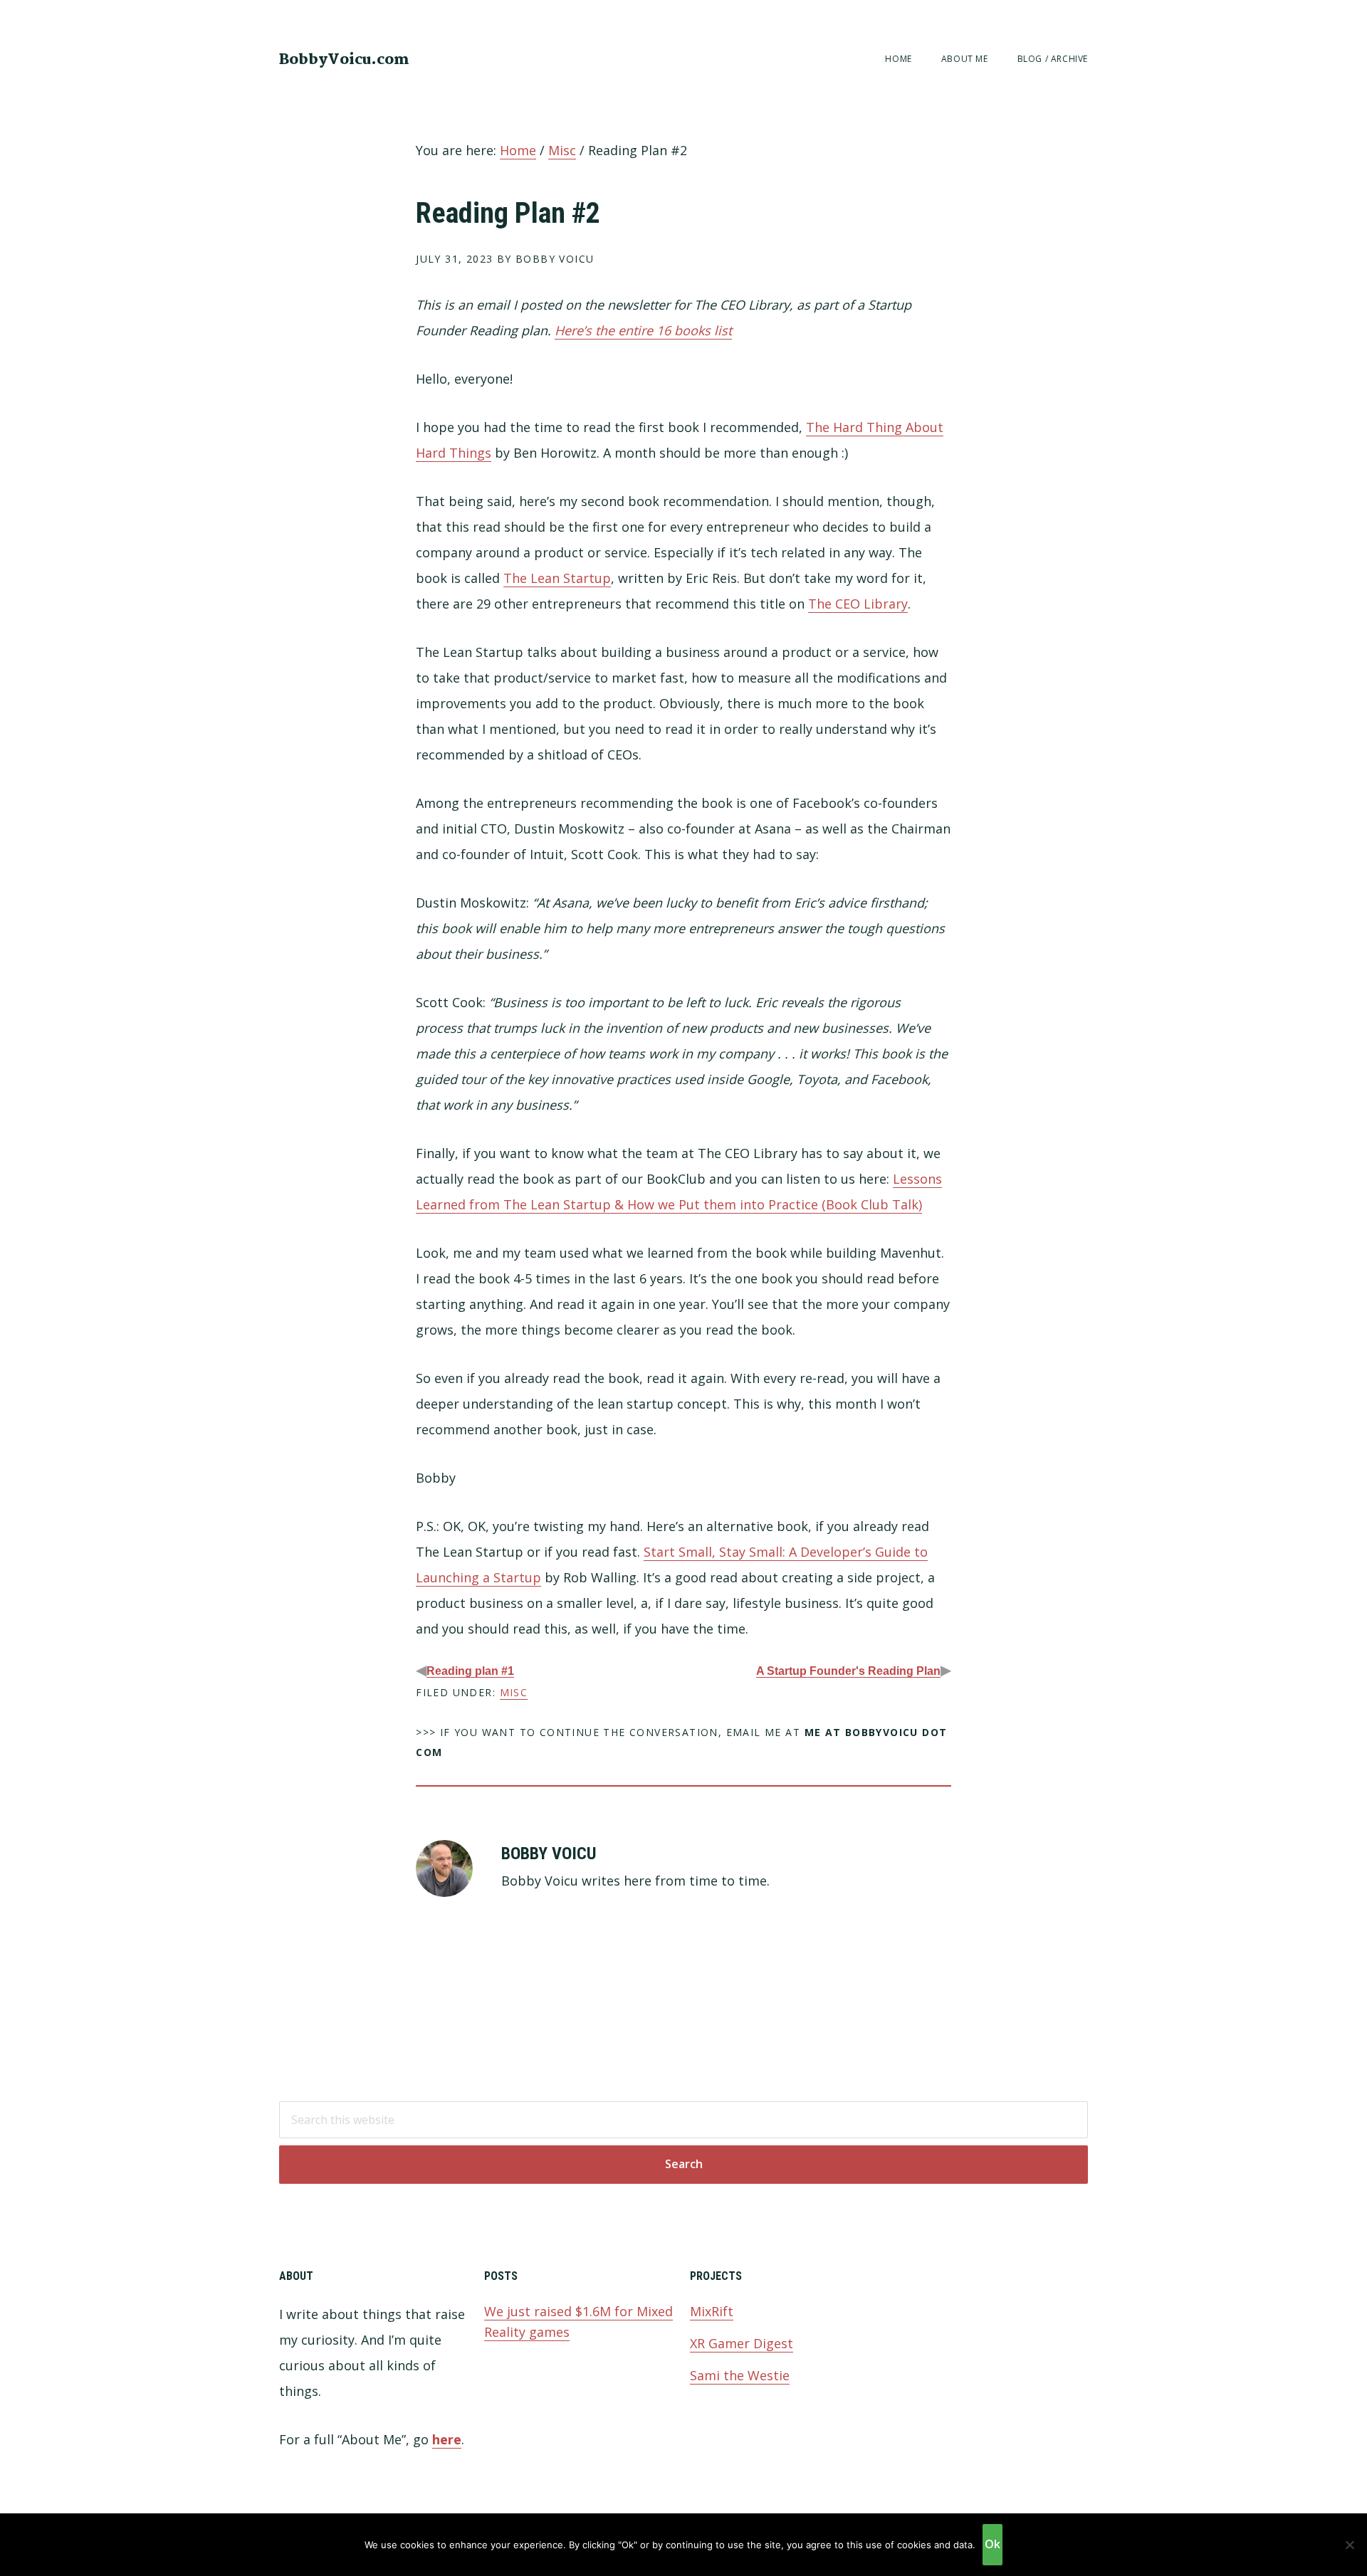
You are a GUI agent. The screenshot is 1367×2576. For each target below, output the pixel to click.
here (447, 2439)
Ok (992, 2544)
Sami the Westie (740, 2375)
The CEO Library (858, 604)
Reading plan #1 (470, 1671)
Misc (514, 1692)
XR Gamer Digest (742, 2343)
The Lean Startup (557, 578)
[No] (1349, 2545)
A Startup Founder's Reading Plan (848, 1671)
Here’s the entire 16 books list (643, 330)
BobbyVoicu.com (344, 60)
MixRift (712, 2311)
